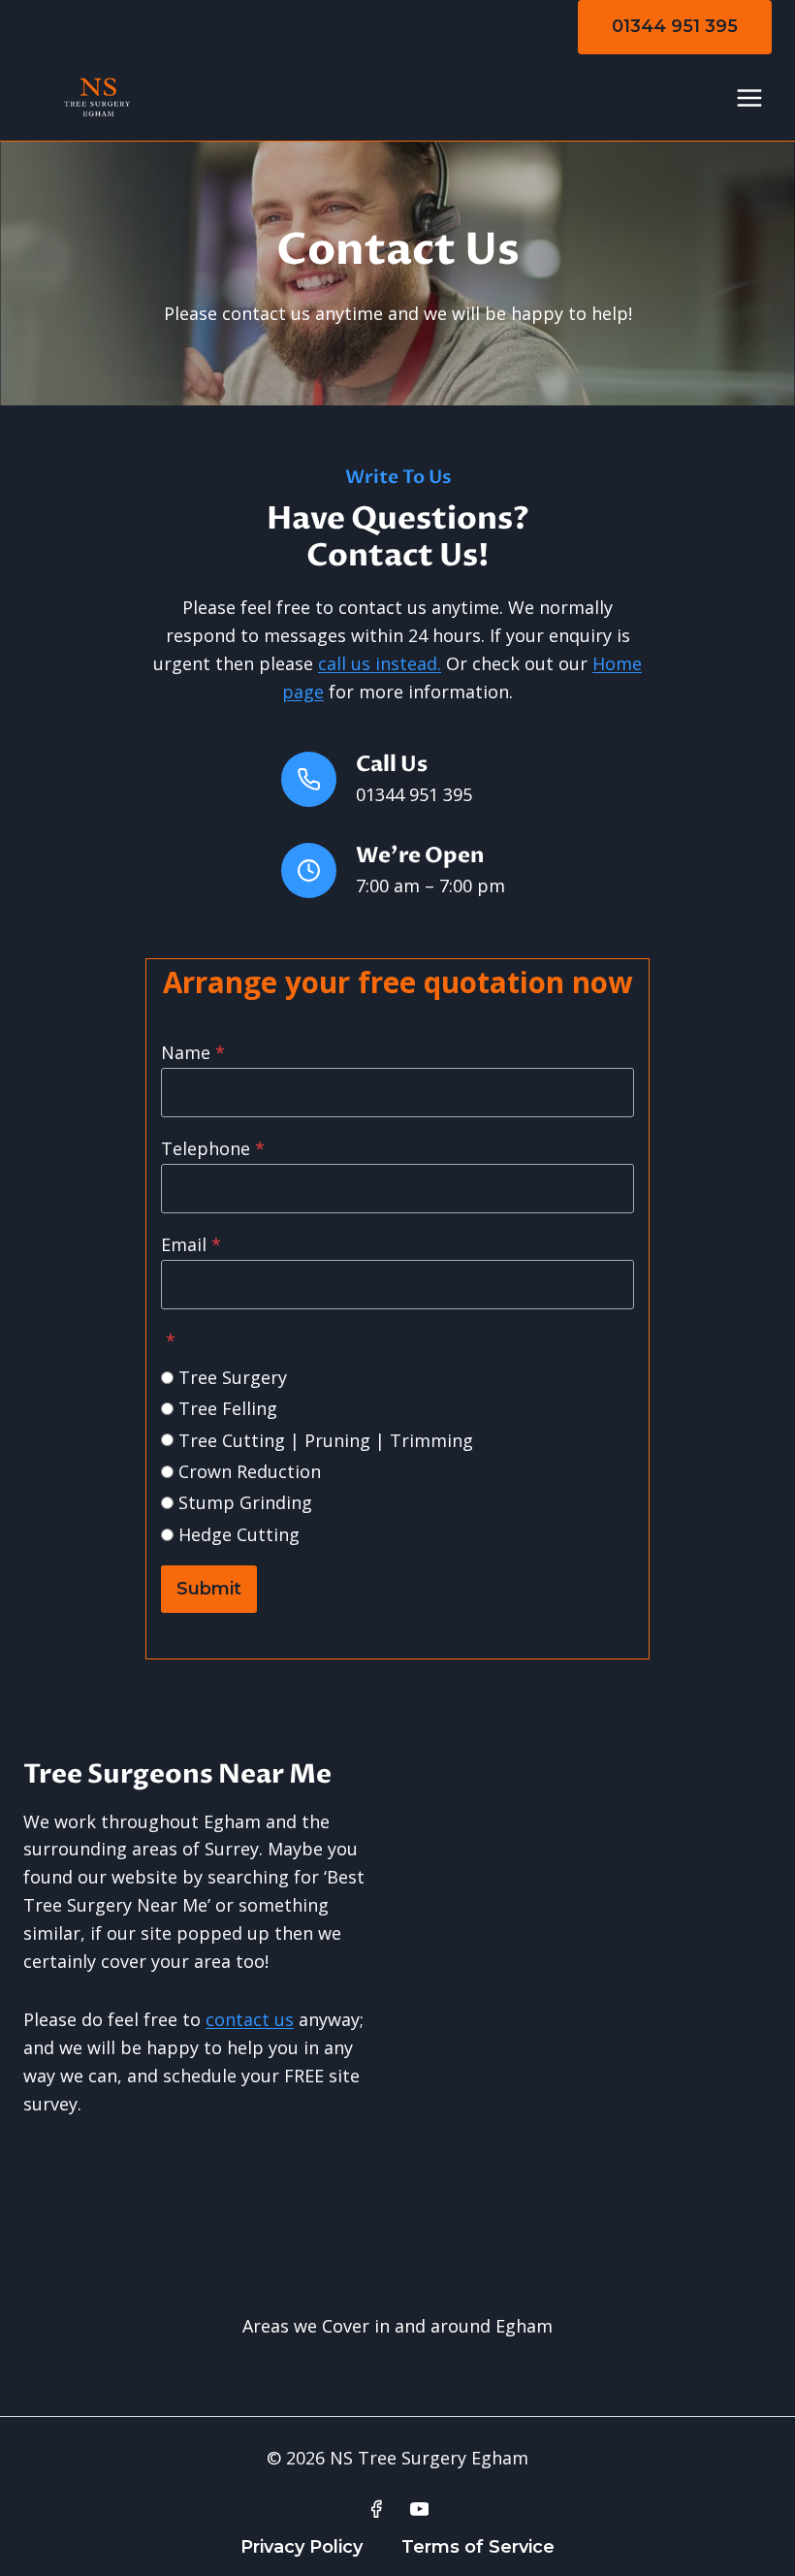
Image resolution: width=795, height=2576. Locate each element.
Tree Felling (228, 1408)
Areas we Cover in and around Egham (397, 2326)
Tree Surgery (233, 1377)
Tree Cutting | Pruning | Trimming (326, 1440)
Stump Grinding (245, 1502)
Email (191, 1244)
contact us (250, 2019)
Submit (209, 1589)
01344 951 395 (675, 26)
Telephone (213, 1148)
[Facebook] (376, 2509)
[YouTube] (420, 2509)
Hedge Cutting (239, 1534)
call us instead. (380, 663)
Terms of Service (478, 2547)
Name (193, 1052)
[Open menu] (749, 97)
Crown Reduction (250, 1471)
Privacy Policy (302, 2547)
